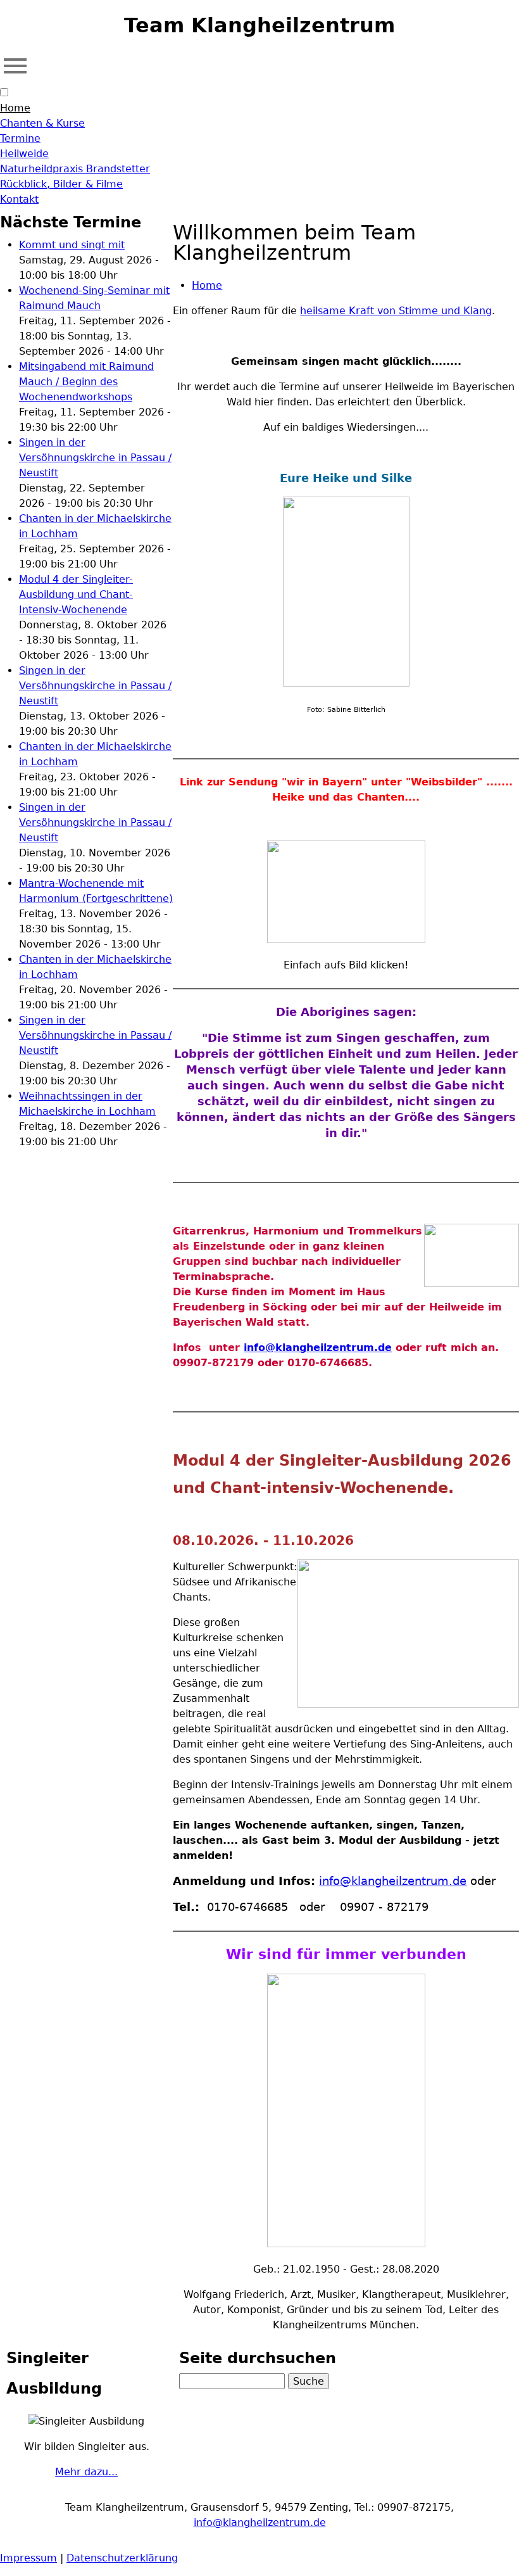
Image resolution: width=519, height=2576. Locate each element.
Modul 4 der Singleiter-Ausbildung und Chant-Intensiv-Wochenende (76, 594)
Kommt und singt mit (72, 245)
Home (15, 108)
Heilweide (24, 154)
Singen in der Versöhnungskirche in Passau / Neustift (95, 458)
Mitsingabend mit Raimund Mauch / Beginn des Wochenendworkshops (86, 382)
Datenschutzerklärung (122, 2558)
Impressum (28, 2558)
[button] (4, 92)
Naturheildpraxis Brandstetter (75, 169)
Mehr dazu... (86, 2472)
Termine (20, 138)
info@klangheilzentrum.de (318, 1348)
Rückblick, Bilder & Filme (61, 184)
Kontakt (19, 199)
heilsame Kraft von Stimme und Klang (396, 311)
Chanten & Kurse (42, 123)
